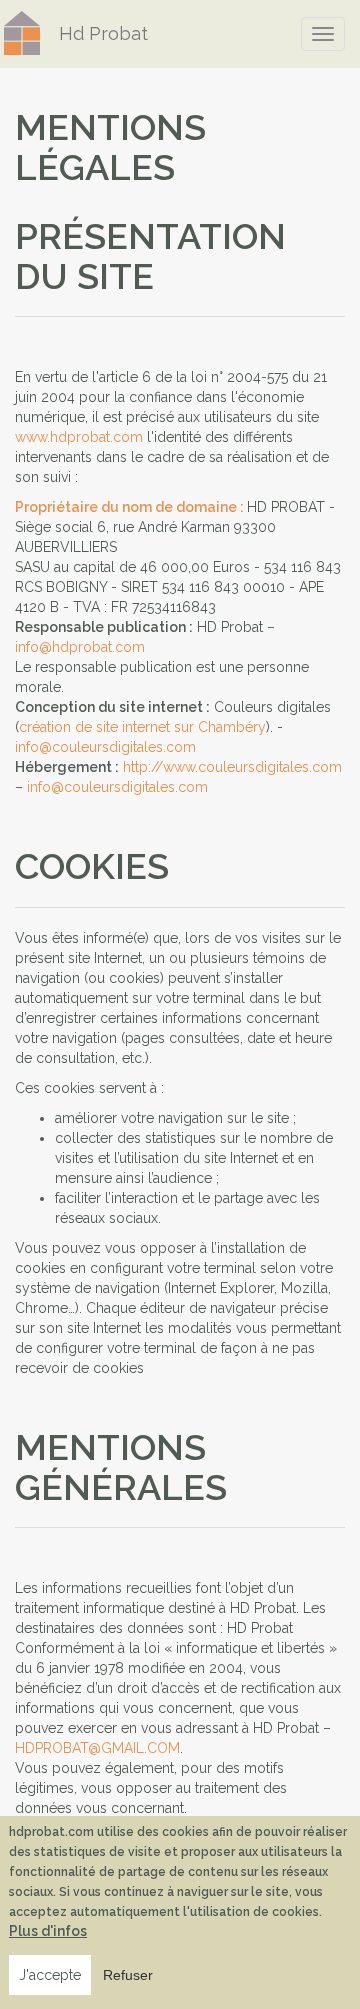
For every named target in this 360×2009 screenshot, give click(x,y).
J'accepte (50, 1975)
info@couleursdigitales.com (105, 747)
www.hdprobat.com (79, 437)
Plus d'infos (48, 1931)
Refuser (128, 1975)
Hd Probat (103, 33)
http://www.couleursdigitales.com (232, 767)
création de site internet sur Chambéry (142, 727)
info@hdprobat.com (80, 647)
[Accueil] (22, 33)
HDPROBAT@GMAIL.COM (97, 1748)
